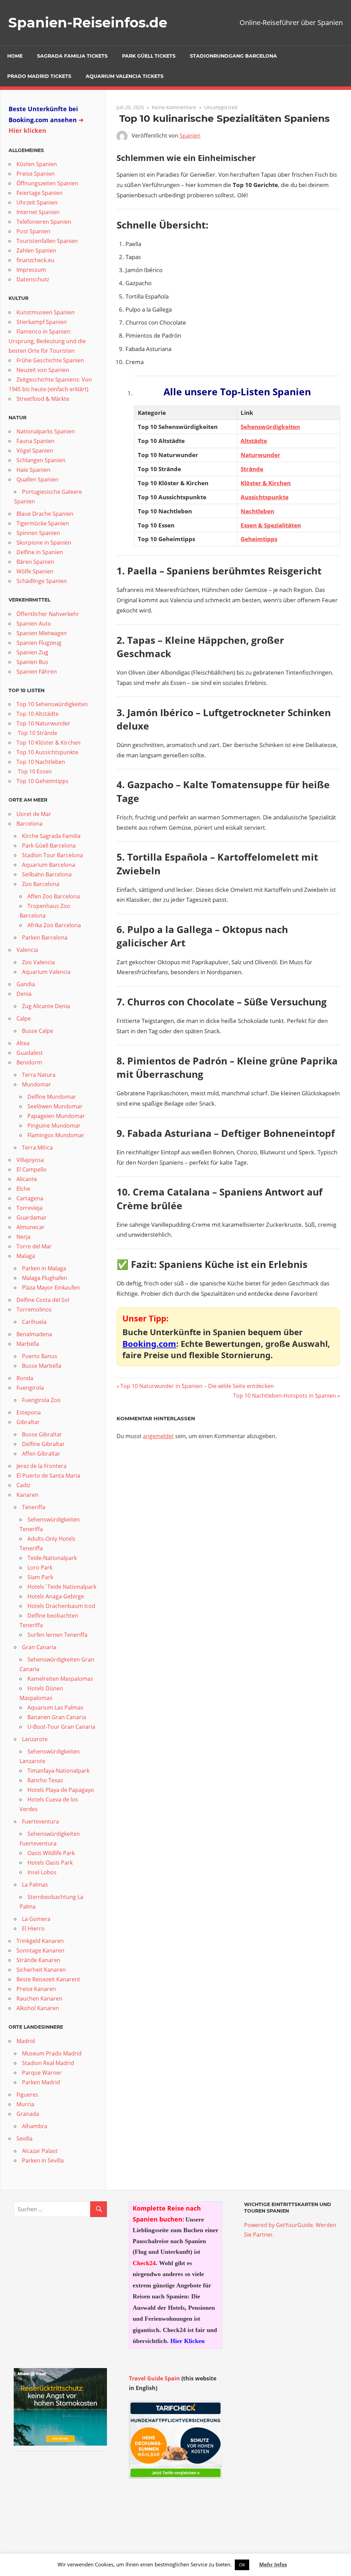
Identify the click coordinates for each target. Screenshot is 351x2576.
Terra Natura (39, 1075)
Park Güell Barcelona (49, 846)
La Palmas (35, 1885)
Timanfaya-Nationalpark (58, 1771)
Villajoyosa (30, 1160)
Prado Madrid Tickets (39, 76)
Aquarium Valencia (46, 972)
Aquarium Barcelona (49, 865)
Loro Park (40, 1567)
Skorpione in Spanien (44, 543)
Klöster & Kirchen (266, 483)
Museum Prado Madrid (52, 2053)
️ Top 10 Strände (37, 733)
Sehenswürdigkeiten (270, 427)
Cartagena (30, 1198)
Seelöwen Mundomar (55, 1106)
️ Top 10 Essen (34, 771)
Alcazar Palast (40, 2151)
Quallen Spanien (38, 479)
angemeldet (158, 1436)
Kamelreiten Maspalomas (60, 1679)
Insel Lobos (42, 1872)
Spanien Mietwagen (42, 633)
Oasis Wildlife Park (51, 1853)
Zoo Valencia (38, 962)
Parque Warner (42, 2073)
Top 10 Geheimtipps (43, 781)
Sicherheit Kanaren (41, 1970)
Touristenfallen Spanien (47, 241)
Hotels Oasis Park (50, 1863)
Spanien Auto (34, 623)
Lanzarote (35, 1739)
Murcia (25, 2104)
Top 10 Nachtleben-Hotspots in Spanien (285, 1396)
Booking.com (149, 1344)
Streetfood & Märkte (43, 399)
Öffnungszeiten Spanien (47, 183)
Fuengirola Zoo (41, 1400)
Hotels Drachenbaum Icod (61, 1606)
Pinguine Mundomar (54, 1126)
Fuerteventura (40, 1821)
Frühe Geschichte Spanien (50, 360)
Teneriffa (34, 1507)
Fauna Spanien (35, 441)
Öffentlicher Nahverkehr (48, 614)
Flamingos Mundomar (56, 1135)
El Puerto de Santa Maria (48, 1476)
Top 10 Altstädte (38, 714)
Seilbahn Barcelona (47, 874)
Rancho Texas (45, 1780)
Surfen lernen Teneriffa (57, 1635)
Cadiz (23, 1485)
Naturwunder (261, 455)
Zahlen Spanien (36, 250)
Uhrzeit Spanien (37, 202)
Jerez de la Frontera (41, 1466)
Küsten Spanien (37, 164)
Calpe (24, 1018)
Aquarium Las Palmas (55, 1707)
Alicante (27, 1179)
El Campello (32, 1169)
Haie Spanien (33, 470)
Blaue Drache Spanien (45, 514)
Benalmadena (34, 1334)
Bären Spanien (35, 562)
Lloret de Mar (34, 814)
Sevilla (25, 2138)
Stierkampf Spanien (42, 322)
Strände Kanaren (38, 1960)
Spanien (190, 136)
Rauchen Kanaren (39, 1998)
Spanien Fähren (37, 672)
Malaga (26, 1256)
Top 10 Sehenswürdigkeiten (52, 704)
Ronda (25, 1378)
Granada (28, 2114)
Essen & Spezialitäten (271, 525)
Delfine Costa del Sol (43, 1300)
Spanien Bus (32, 662)
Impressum (31, 270)
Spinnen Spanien (38, 533)
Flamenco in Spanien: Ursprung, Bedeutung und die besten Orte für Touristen (47, 341)
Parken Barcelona (45, 937)
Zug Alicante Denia (46, 1006)
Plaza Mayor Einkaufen (51, 1287)
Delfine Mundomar (52, 1097)
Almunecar (31, 1227)
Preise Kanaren (36, 1989)
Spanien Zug (32, 652)
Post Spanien (33, 231)
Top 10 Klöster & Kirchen (49, 743)
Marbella (28, 1344)
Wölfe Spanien (35, 571)
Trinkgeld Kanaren (40, 1941)
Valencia (27, 950)
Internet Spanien (38, 212)
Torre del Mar (34, 1246)
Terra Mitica (37, 1147)
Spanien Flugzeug (39, 643)
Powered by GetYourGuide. (279, 2225)
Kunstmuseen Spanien (46, 312)
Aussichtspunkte (265, 497)
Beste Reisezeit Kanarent (48, 1979)
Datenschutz (33, 279)
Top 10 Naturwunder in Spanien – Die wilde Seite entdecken (197, 1386)
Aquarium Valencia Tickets (125, 76)
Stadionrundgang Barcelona (233, 56)
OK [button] (242, 2565)
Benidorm (29, 1062)
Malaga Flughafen (45, 1278)
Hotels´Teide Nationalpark (62, 1587)
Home (15, 56)
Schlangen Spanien (41, 460)
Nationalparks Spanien (46, 431)
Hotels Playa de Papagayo (61, 1790)
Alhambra (35, 2126)
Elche (23, 1189)
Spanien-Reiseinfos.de (88, 22)
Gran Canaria (39, 1647)
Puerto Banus (40, 1356)
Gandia (26, 984)
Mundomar (37, 1084)
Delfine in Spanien (40, 552)
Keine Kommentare (174, 107)
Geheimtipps (259, 539)
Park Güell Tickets (149, 56)
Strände (252, 469)
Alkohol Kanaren (38, 2008)
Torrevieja (29, 1208)
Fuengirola (30, 1388)
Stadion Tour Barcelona (52, 855)
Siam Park (40, 1577)
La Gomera (36, 1919)
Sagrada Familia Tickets (72, 56)
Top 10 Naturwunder (43, 723)
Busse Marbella (42, 1366)
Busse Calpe (38, 1031)
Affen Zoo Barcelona (54, 896)
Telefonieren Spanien (44, 222)
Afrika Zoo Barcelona (54, 925)
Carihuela (34, 1322)
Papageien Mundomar (56, 1116)
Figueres (27, 2095)
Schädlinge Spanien (42, 581)
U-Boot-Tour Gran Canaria (61, 1727)
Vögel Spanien (35, 451)
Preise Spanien (36, 174)
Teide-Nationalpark (52, 1558)
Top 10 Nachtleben (41, 762)
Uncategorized (221, 107)
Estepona (29, 1412)
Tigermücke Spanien (43, 523)
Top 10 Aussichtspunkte (47, 752)
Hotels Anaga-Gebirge (56, 1596)
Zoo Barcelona (41, 884)
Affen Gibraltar (41, 1454)
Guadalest (30, 1053)
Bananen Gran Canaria (57, 1717)
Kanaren (27, 1495)
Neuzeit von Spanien (43, 370)
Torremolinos (34, 1309)
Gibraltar (28, 1422)
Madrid (26, 2041)
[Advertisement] (60, 2503)
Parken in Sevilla (43, 2160)
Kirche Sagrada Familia (51, 836)
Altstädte (254, 441)
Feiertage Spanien (40, 193)
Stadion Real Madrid (48, 2063)
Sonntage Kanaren (40, 1950)
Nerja (23, 1237)
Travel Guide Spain (154, 2378)
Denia (24, 994)
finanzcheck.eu (35, 260)
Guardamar (32, 1217)
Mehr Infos (273, 2564)
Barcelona (29, 824)
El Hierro (33, 1928)
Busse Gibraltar (42, 1434)
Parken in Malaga (44, 1268)
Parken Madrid (41, 2082)
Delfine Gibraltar (43, 1444)
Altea (23, 1043)
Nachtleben (257, 511)
